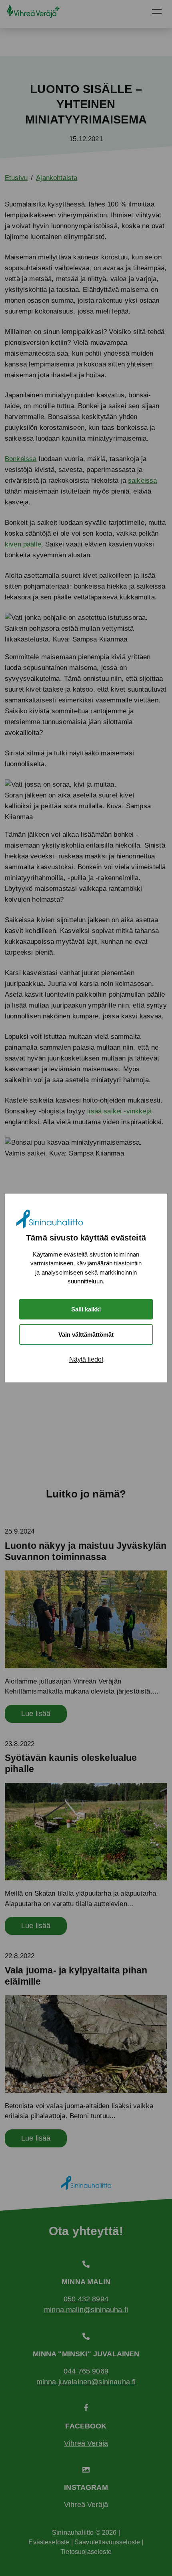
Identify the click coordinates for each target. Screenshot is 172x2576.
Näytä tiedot (86, 1359)
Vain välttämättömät (86, 1335)
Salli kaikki (86, 1309)
